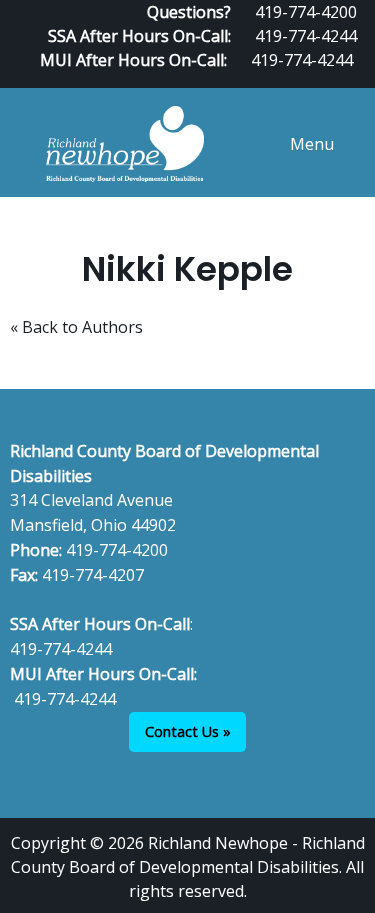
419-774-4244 (306, 36)
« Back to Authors (76, 327)
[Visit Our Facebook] (293, 80)
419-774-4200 (117, 550)
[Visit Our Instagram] (357, 80)
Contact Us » (188, 731)
